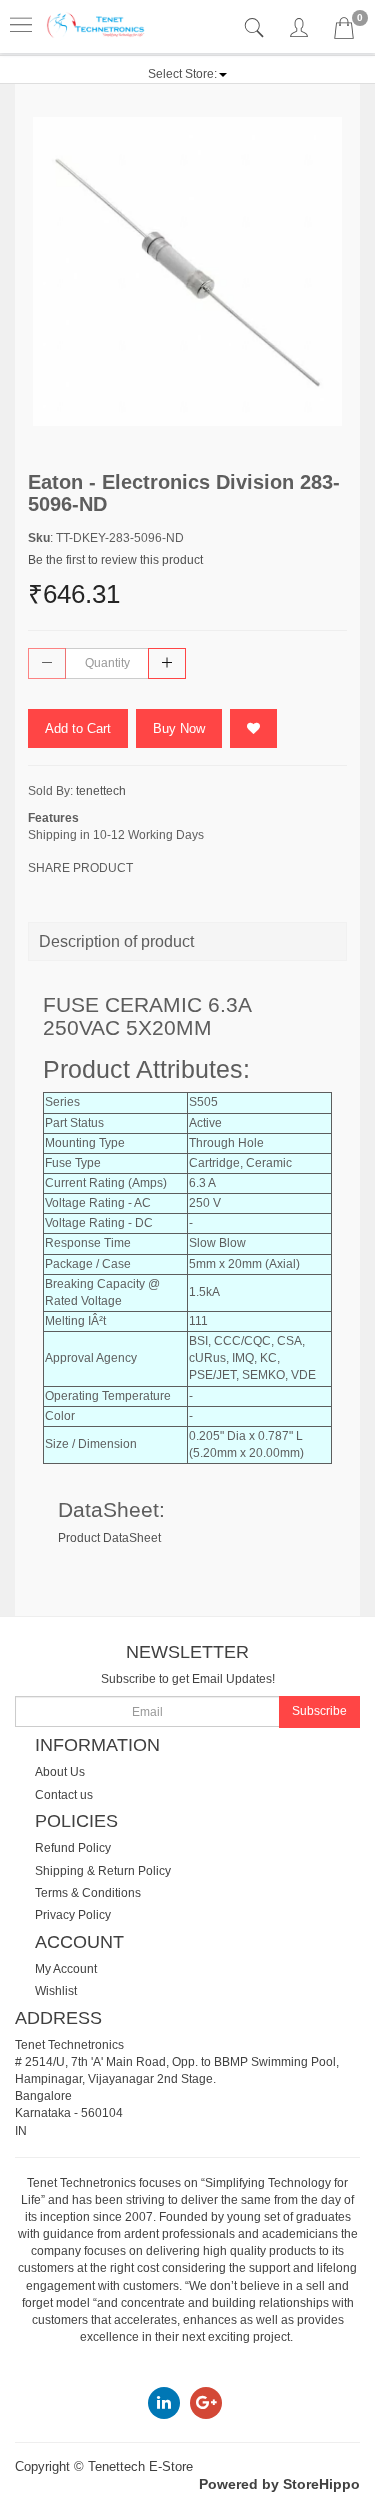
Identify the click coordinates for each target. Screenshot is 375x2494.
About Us (60, 1772)
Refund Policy (73, 1848)
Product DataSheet (109, 1538)
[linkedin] (164, 2402)
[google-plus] (206, 2402)
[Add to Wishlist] (253, 728)
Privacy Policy (73, 1915)
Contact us (64, 1795)
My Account (66, 1969)
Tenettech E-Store (140, 2466)
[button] (187, 74)
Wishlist (56, 1991)
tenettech (101, 791)
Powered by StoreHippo (279, 2484)
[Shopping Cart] (344, 32)
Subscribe (319, 1711)
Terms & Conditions (88, 1893)
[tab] (256, 28)
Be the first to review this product (115, 560)
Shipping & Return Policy (103, 1871)
